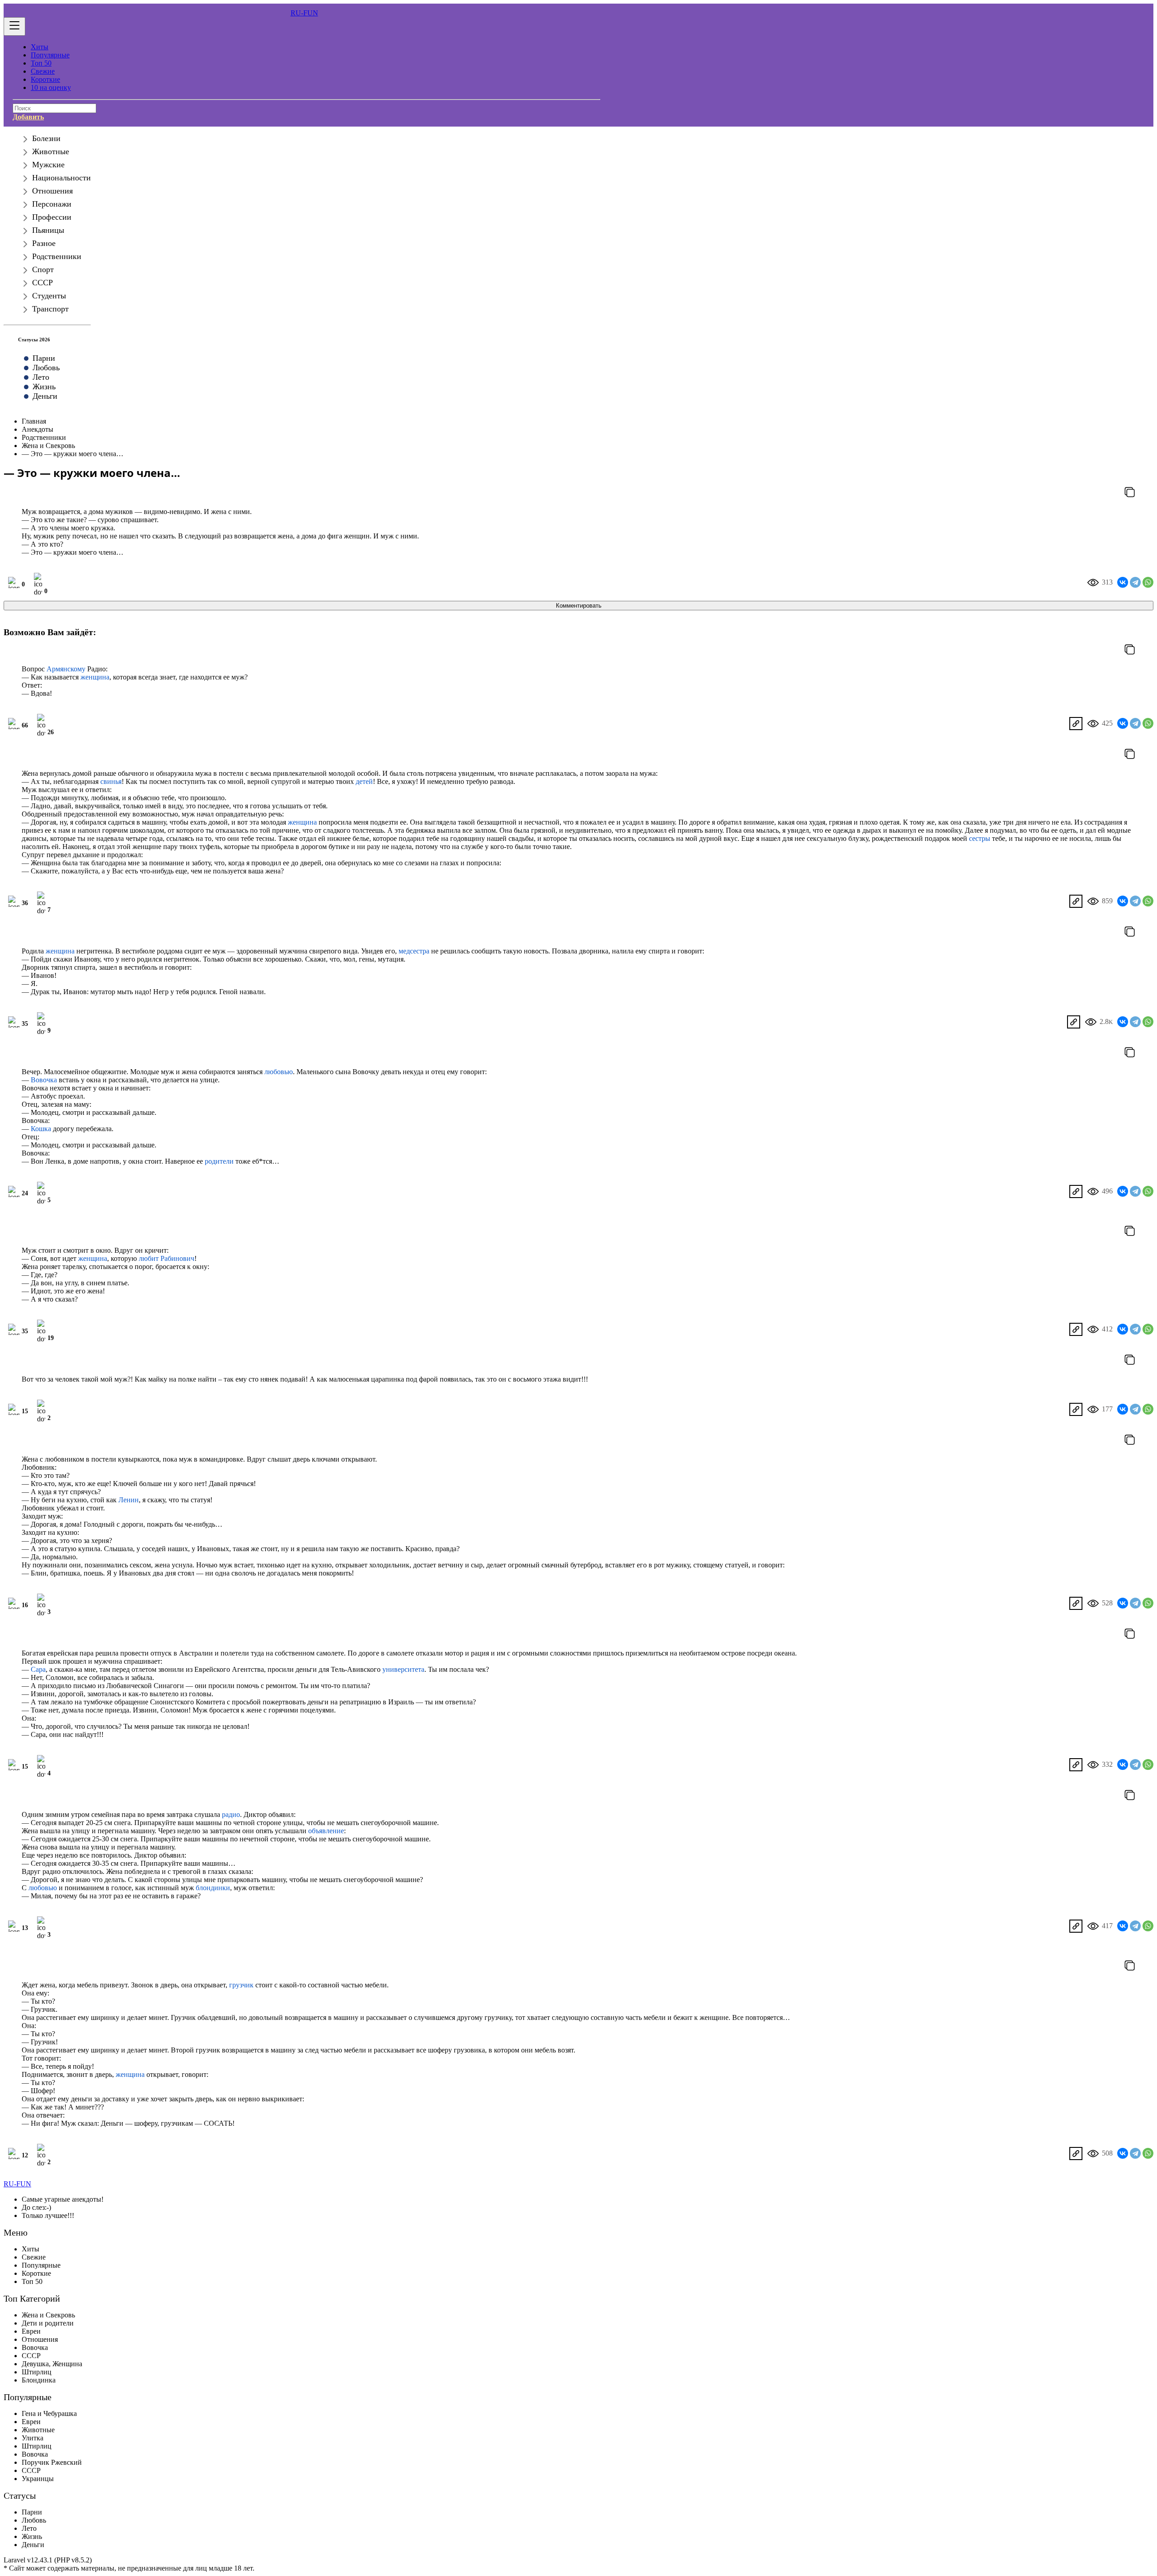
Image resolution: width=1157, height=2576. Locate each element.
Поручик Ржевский (52, 2462)
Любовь (46, 368)
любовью (279, 1072)
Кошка (41, 1129)
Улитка (33, 2438)
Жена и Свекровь (48, 2315)
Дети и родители (48, 2323)
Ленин (129, 1500)
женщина (95, 677)
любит (149, 1258)
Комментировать (579, 606)
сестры (980, 838)
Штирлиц (37, 2372)
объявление (326, 1831)
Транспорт (50, 309)
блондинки (213, 1888)
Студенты (49, 296)
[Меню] (14, 26)
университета (403, 1669)
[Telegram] (1135, 582)
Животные (51, 151)
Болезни (46, 138)
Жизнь (44, 387)
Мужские (48, 165)
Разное (44, 243)
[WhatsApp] (1148, 582)
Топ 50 (41, 63)
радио (231, 1814)
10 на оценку (51, 87)
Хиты (40, 47)
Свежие (43, 71)
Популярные (50, 55)
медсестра (414, 951)
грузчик (241, 1985)
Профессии (52, 217)
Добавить (28, 117)
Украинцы (38, 2479)
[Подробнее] (1076, 724)
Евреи (31, 2331)
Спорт (43, 269)
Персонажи (52, 204)
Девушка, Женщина (52, 2364)
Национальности (61, 178)
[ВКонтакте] (1123, 582)
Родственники (57, 256)
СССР (42, 283)
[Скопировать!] (1130, 493)
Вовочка (44, 1080)
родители (219, 1161)
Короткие (45, 79)
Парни (44, 358)
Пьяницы (48, 230)
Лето (41, 377)
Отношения (52, 191)
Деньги (45, 396)
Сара (38, 1669)
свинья (111, 781)
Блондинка (39, 2380)
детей (364, 781)
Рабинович (177, 1258)
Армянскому (66, 669)
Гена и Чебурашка (49, 2413)
